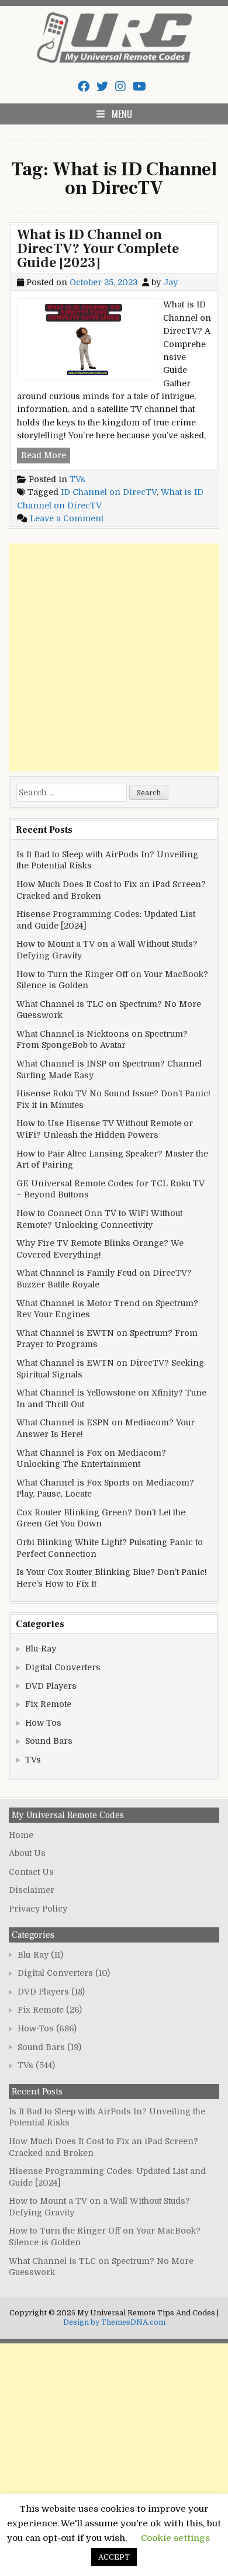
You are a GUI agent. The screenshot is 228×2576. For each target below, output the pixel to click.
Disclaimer (32, 1890)
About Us (27, 1853)
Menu (122, 114)
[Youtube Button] (139, 87)
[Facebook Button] (84, 87)
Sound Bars (49, 1741)
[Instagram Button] (120, 87)
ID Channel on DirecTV (109, 492)
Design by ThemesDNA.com (114, 2322)
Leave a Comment (67, 518)
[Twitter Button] (102, 87)
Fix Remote (48, 1704)
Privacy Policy (38, 1909)
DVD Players (51, 1686)
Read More (46, 456)
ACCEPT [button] (114, 2557)
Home (21, 1835)
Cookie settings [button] (175, 2538)
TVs (77, 479)
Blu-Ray (41, 1649)
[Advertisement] (114, 657)
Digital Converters (63, 1667)
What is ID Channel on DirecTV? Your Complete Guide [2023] (98, 249)
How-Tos (43, 1723)
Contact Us (31, 1872)
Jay (170, 282)
